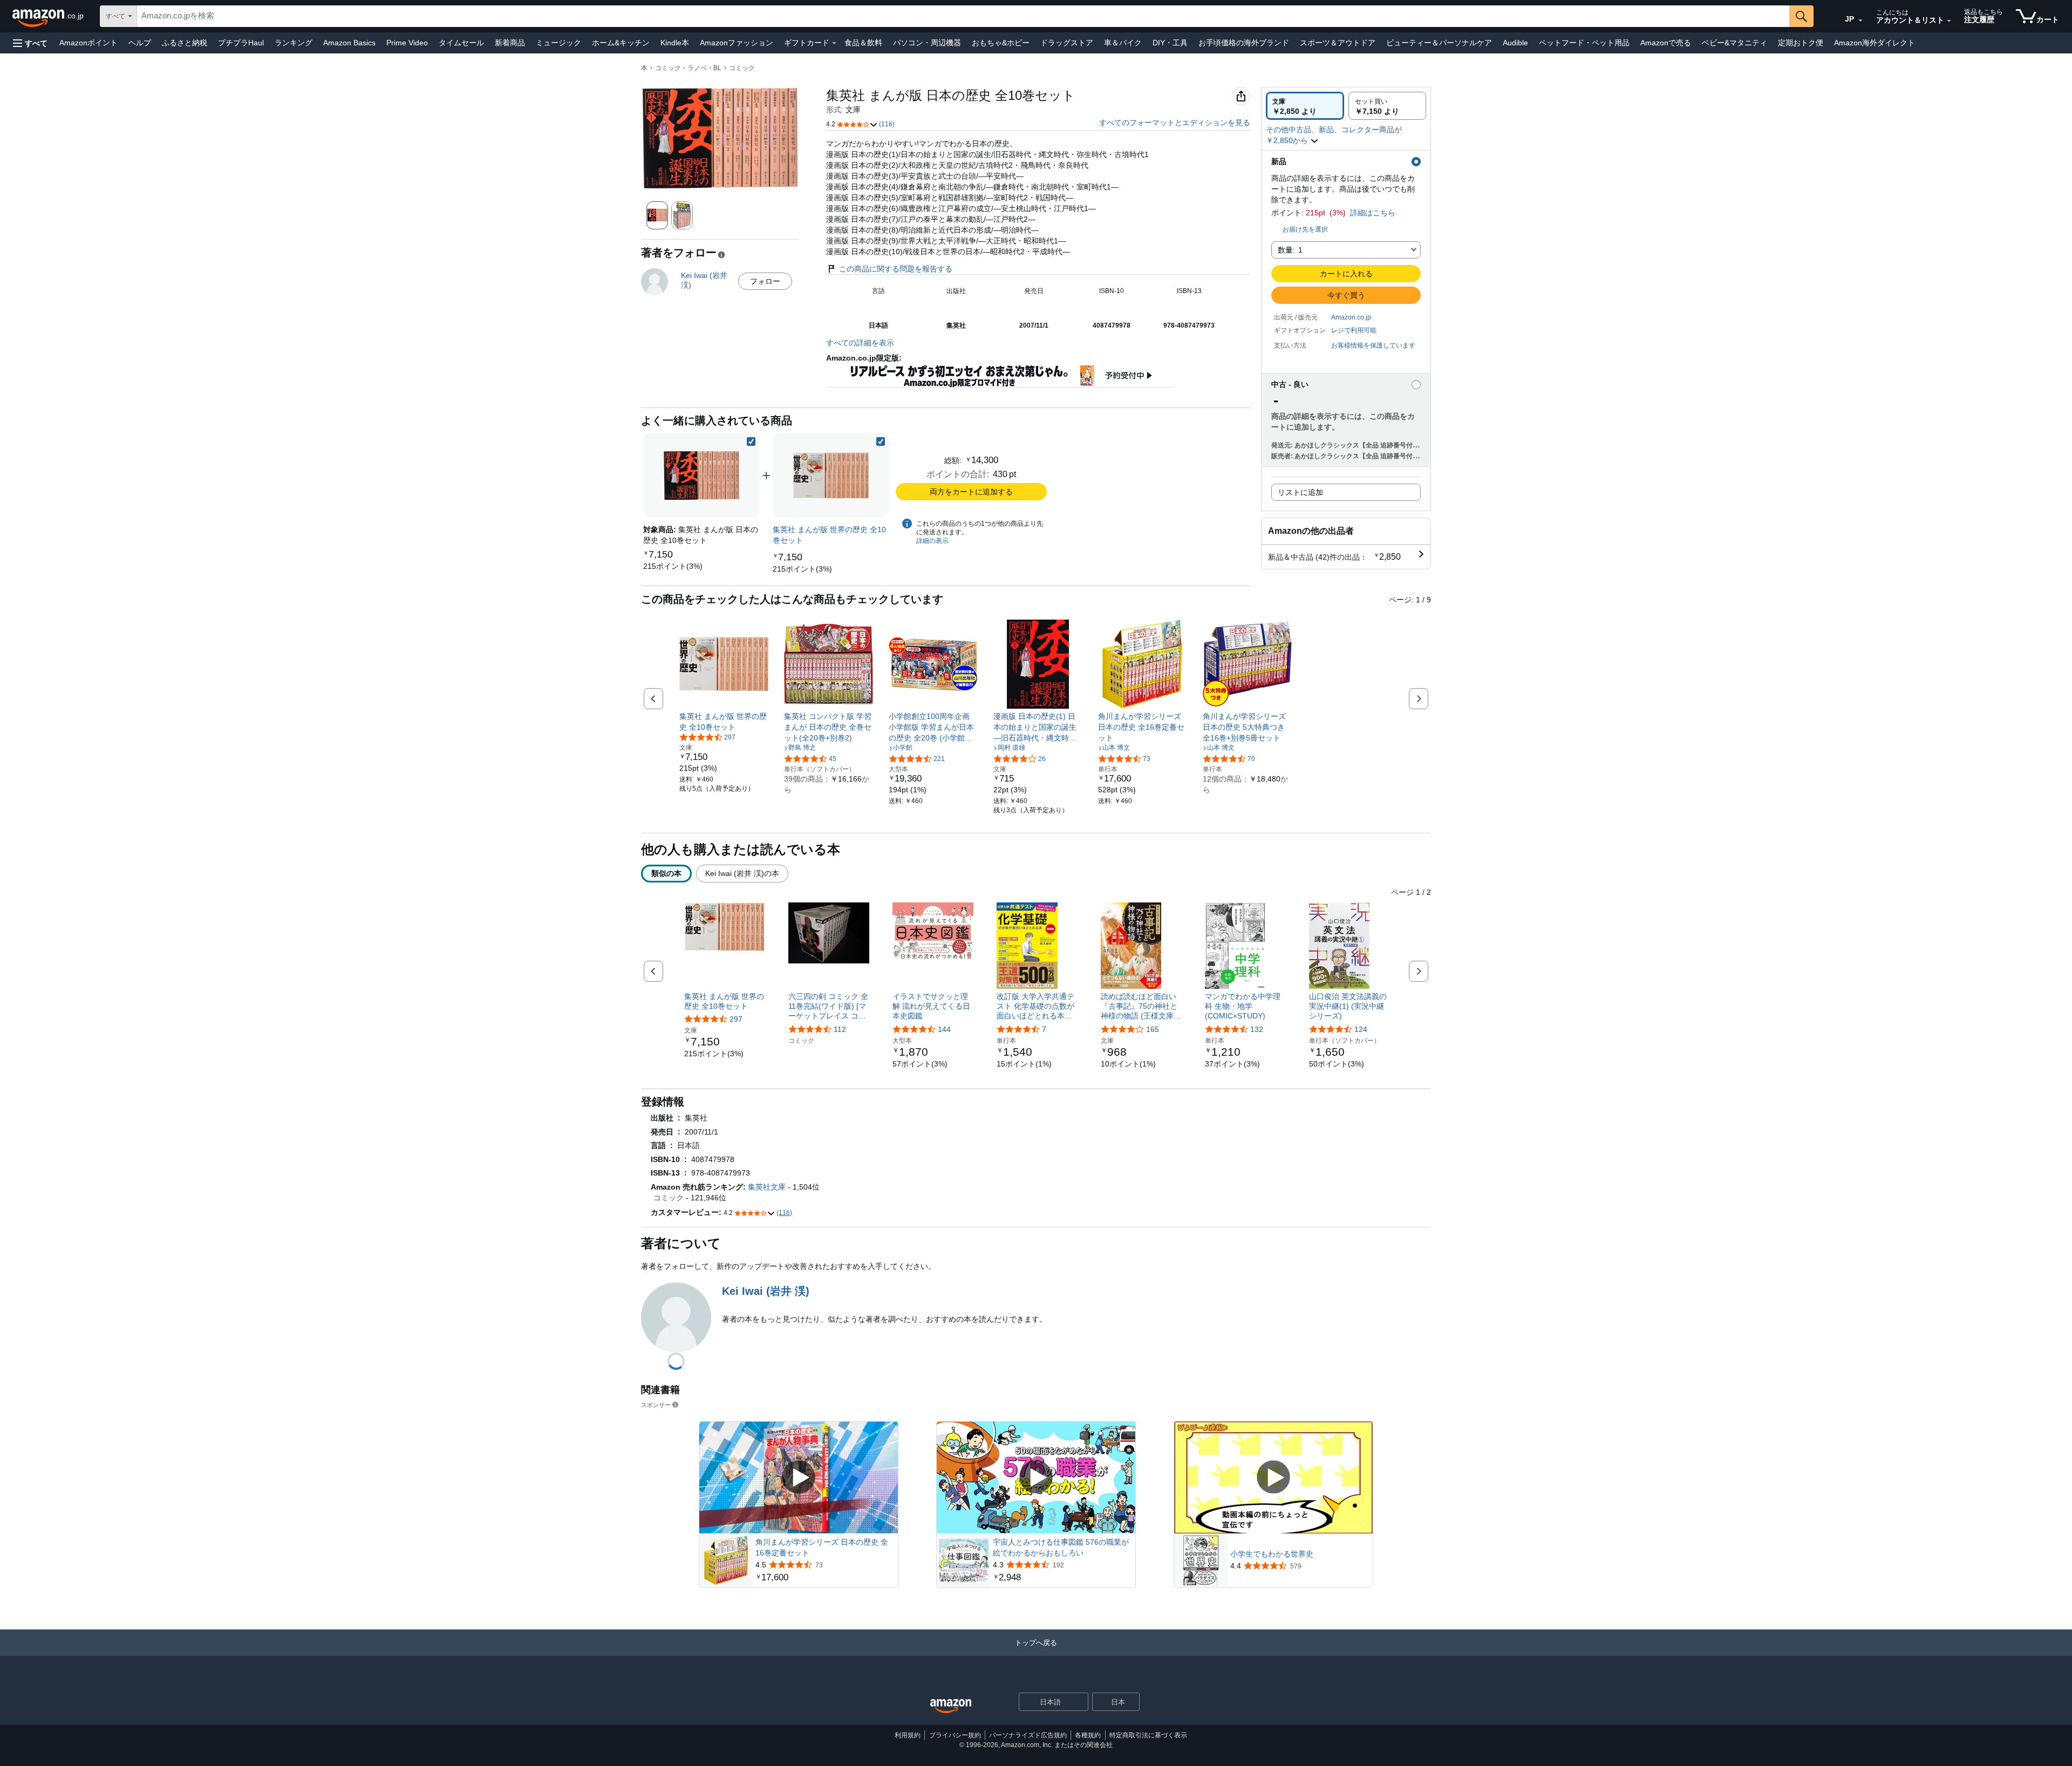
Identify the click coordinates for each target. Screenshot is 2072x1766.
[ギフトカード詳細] (834, 43)
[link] (673, 566)
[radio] (1305, 106)
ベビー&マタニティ (1734, 43)
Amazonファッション (737, 43)
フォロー (765, 281)
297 (736, 1019)
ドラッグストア (1067, 43)
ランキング (294, 43)
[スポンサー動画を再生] (799, 1478)
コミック (742, 68)
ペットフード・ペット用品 (1584, 43)
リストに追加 (1300, 492)
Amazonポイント (88, 43)
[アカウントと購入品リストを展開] (1949, 21)
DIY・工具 (1170, 43)
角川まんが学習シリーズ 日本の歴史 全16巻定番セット (822, 1547)
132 (1257, 1029)
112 (840, 1029)
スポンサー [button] (656, 1405)
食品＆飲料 (863, 43)
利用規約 (908, 1735)
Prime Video (407, 43)
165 (1153, 1029)
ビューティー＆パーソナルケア (1439, 43)
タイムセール (461, 43)
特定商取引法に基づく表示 (1148, 1735)
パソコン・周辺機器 (927, 43)
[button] (30, 43)
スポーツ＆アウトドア (1338, 43)
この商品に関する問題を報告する (896, 269)
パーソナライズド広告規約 (1028, 1735)
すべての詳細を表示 (860, 343)
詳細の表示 (932, 541)
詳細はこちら (1373, 213)
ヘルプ (140, 43)
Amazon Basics (349, 43)
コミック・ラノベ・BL (688, 68)
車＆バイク (1123, 43)
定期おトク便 (1801, 43)
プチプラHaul (241, 43)
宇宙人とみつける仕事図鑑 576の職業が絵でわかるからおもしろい (1061, 1547)
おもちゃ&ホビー (1001, 43)
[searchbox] (963, 16)
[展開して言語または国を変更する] (1860, 21)
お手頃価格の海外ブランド (1244, 43)
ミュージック (558, 43)
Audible (1515, 43)
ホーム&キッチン (621, 43)
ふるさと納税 (185, 43)
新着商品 (510, 43)
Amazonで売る (1666, 43)
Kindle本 (675, 43)
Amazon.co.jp (1351, 317)
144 (944, 1029)
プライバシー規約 (955, 1735)
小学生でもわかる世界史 (1272, 1554)
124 (1361, 1029)
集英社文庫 (767, 1187)
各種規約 (1088, 1735)
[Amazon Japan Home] (951, 1706)
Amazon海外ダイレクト (1875, 43)
